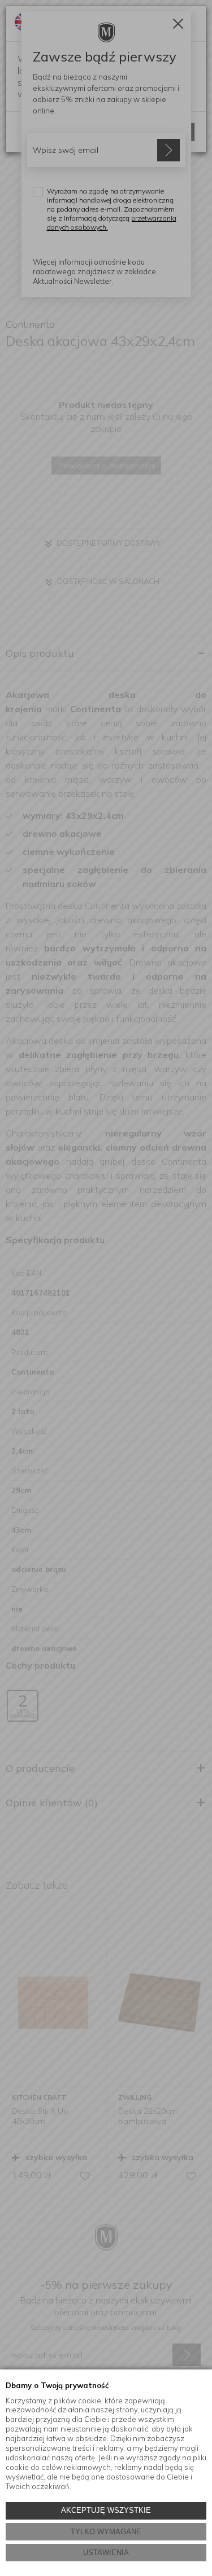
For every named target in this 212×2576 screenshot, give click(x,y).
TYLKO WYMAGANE (106, 2532)
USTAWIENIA (106, 2553)
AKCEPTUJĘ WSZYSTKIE (106, 2510)
